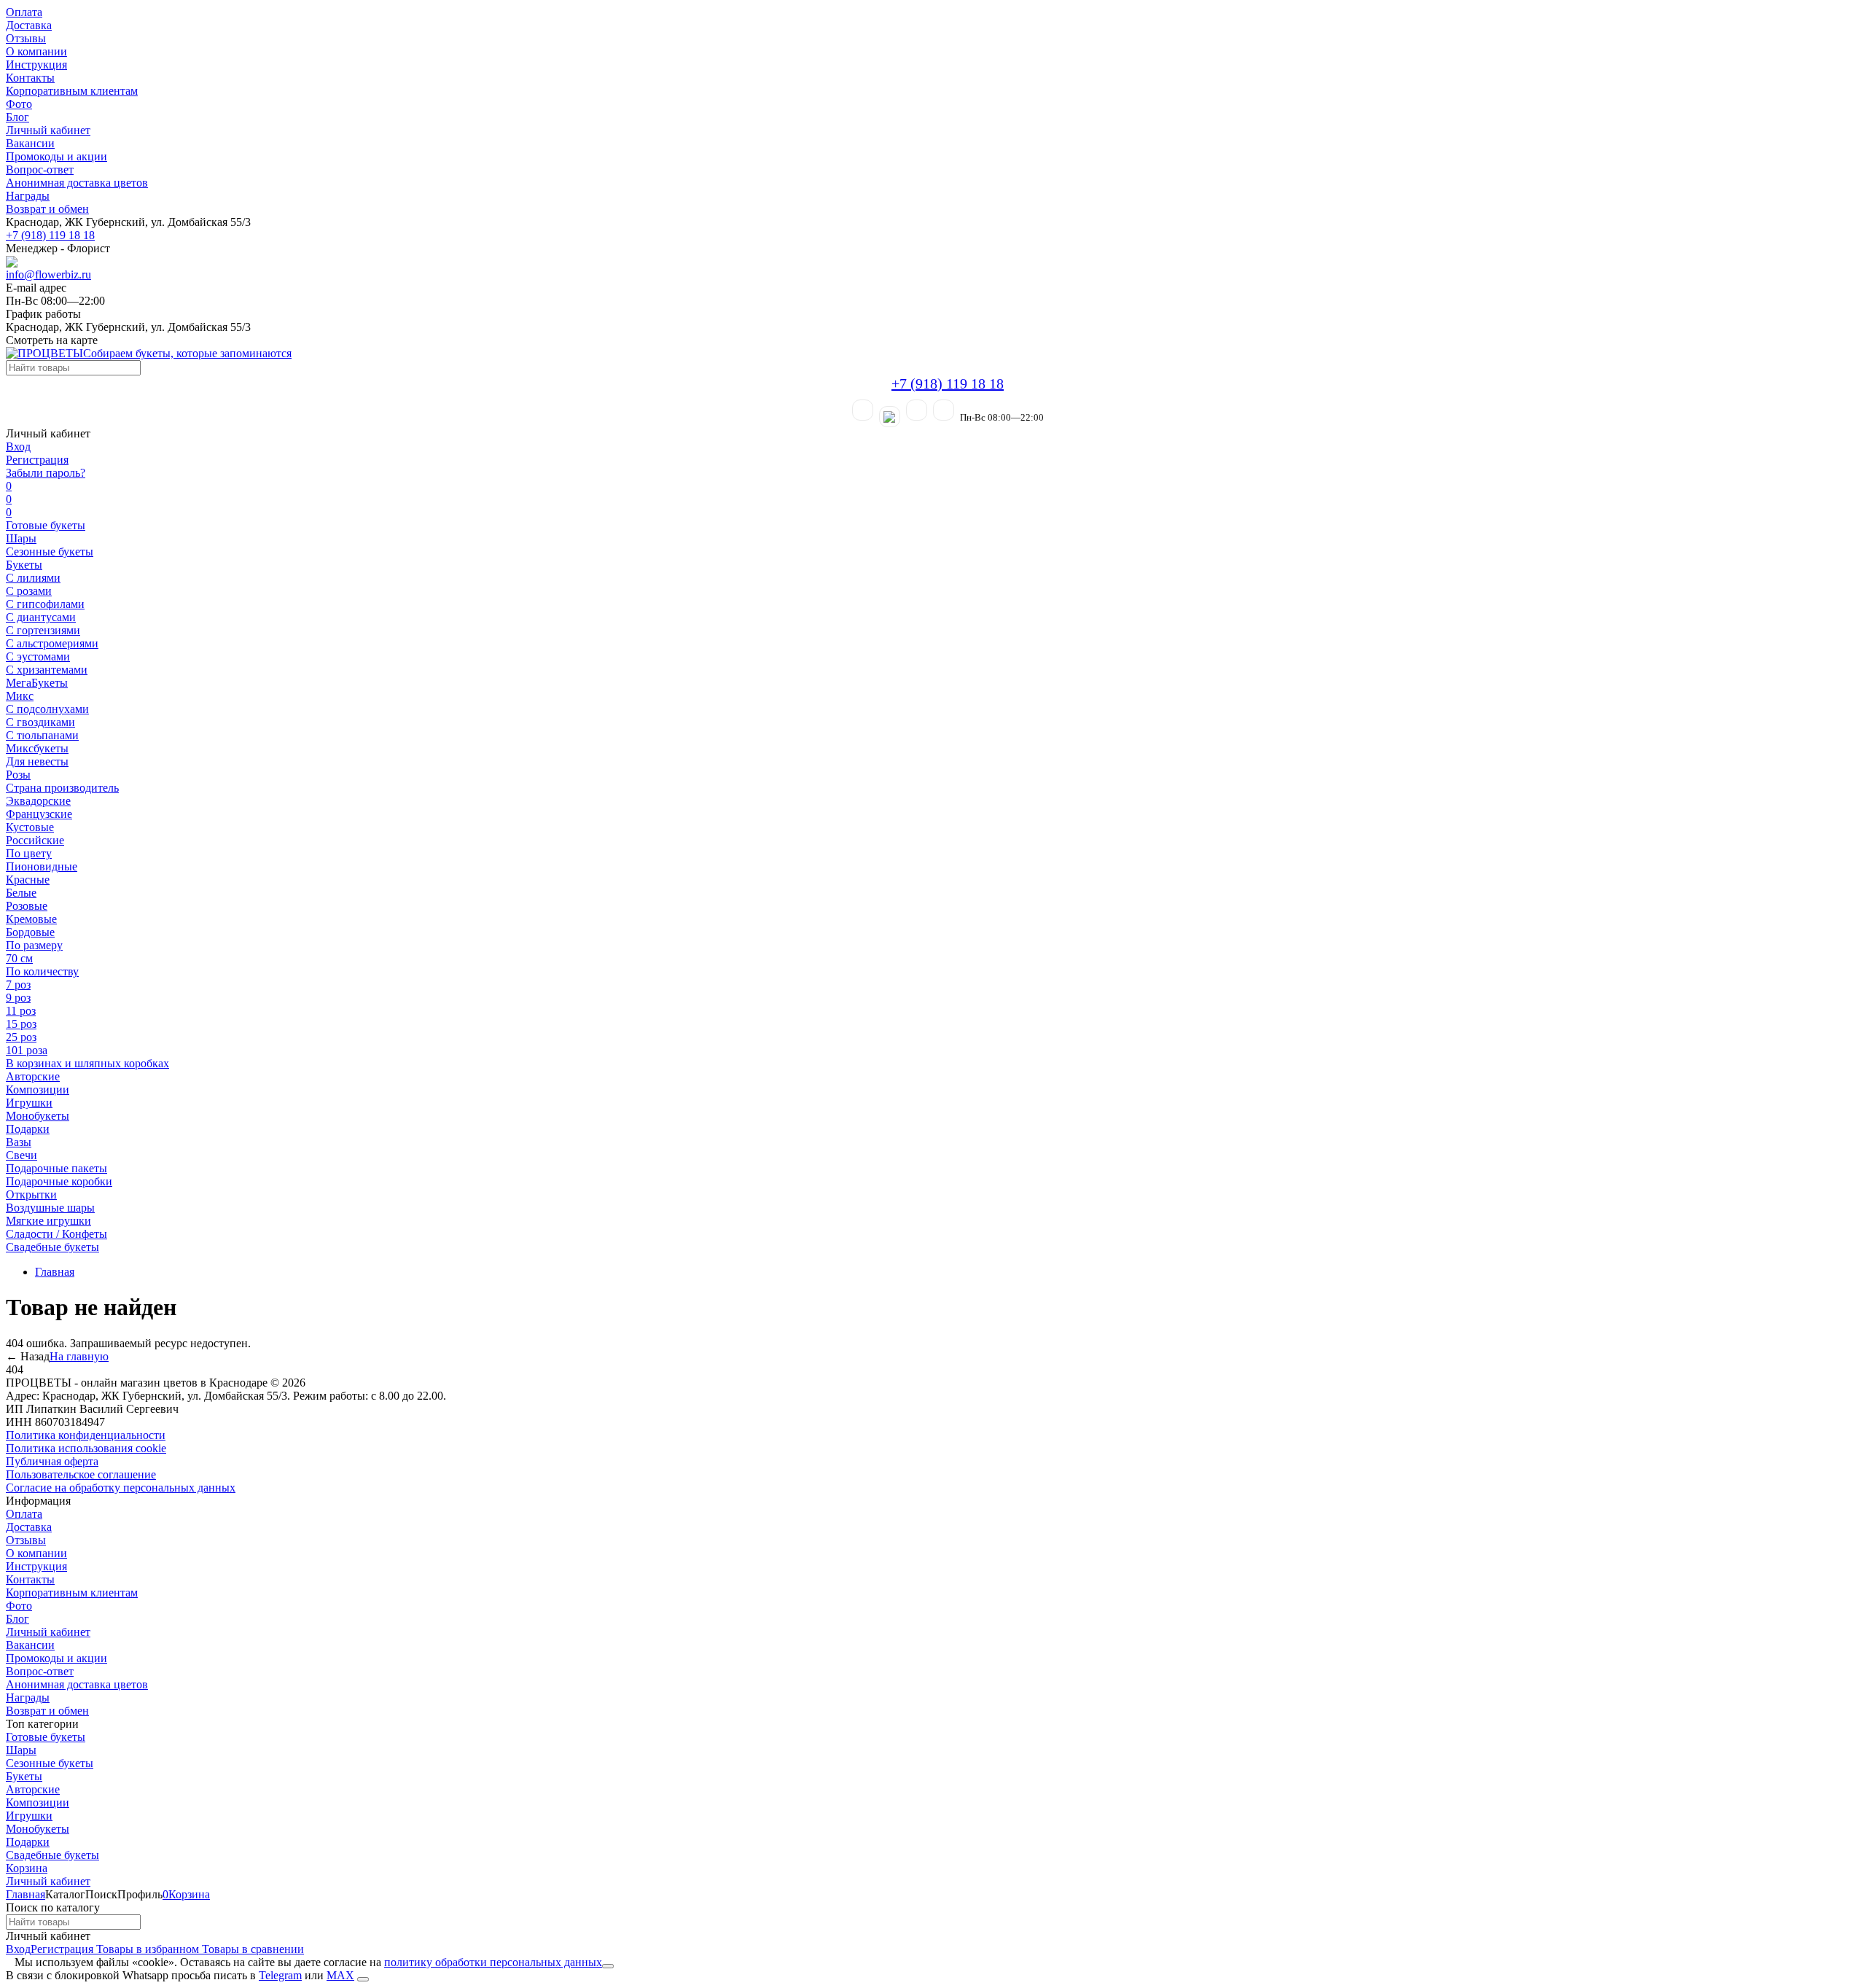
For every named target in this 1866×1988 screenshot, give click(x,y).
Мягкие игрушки (48, 1221)
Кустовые (30, 827)
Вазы (19, 1142)
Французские (39, 814)
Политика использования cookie (86, 1448)
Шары (21, 538)
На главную (79, 1356)
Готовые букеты (46, 525)
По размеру (34, 945)
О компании (36, 51)
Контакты (30, 78)
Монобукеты (38, 1116)
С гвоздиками (40, 722)
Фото (19, 104)
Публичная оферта (52, 1461)
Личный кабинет (48, 130)
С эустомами (38, 656)
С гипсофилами (45, 604)
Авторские (33, 1076)
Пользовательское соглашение (81, 1474)
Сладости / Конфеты (56, 1234)
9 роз (18, 998)
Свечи (22, 1155)
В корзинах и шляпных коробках (87, 1063)
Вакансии (30, 143)
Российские (35, 840)
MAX (340, 1975)
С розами (29, 591)
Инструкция (36, 65)
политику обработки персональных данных (493, 1962)
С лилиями (33, 578)
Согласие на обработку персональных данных (121, 1488)
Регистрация (37, 460)
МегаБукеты (37, 683)
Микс (20, 696)
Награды (28, 196)
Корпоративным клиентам (72, 91)
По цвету (29, 853)
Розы (18, 775)
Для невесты (37, 761)
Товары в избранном (146, 1949)
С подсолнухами (47, 709)
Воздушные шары (50, 1208)
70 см (19, 958)
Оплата (24, 12)
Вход (18, 447)
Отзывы (26, 38)
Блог (17, 117)
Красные (28, 880)
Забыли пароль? (46, 473)
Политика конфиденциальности (86, 1435)
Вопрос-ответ (40, 169)
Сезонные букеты (50, 551)
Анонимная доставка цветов (77, 183)
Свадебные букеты (52, 1247)
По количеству (42, 971)
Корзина (27, 1868)
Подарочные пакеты (56, 1168)
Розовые (27, 906)
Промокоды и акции (56, 156)
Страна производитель (62, 788)
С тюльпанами (42, 735)
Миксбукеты (37, 748)
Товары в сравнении (251, 1949)
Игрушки (29, 1103)
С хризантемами (47, 670)
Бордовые (30, 932)
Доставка (29, 25)
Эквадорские (38, 801)
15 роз (21, 1024)
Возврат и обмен (47, 209)
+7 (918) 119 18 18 (50, 235)
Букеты (24, 565)
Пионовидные (42, 866)
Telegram (280, 1975)
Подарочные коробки (59, 1181)
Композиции (38, 1089)
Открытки (31, 1194)
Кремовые (31, 919)
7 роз (18, 985)
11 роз (21, 1011)
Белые (21, 893)
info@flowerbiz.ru (48, 274)
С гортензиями (43, 630)
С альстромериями (52, 643)
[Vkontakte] (944, 410)
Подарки (28, 1129)
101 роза (27, 1050)
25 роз (21, 1037)
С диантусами (41, 617)
